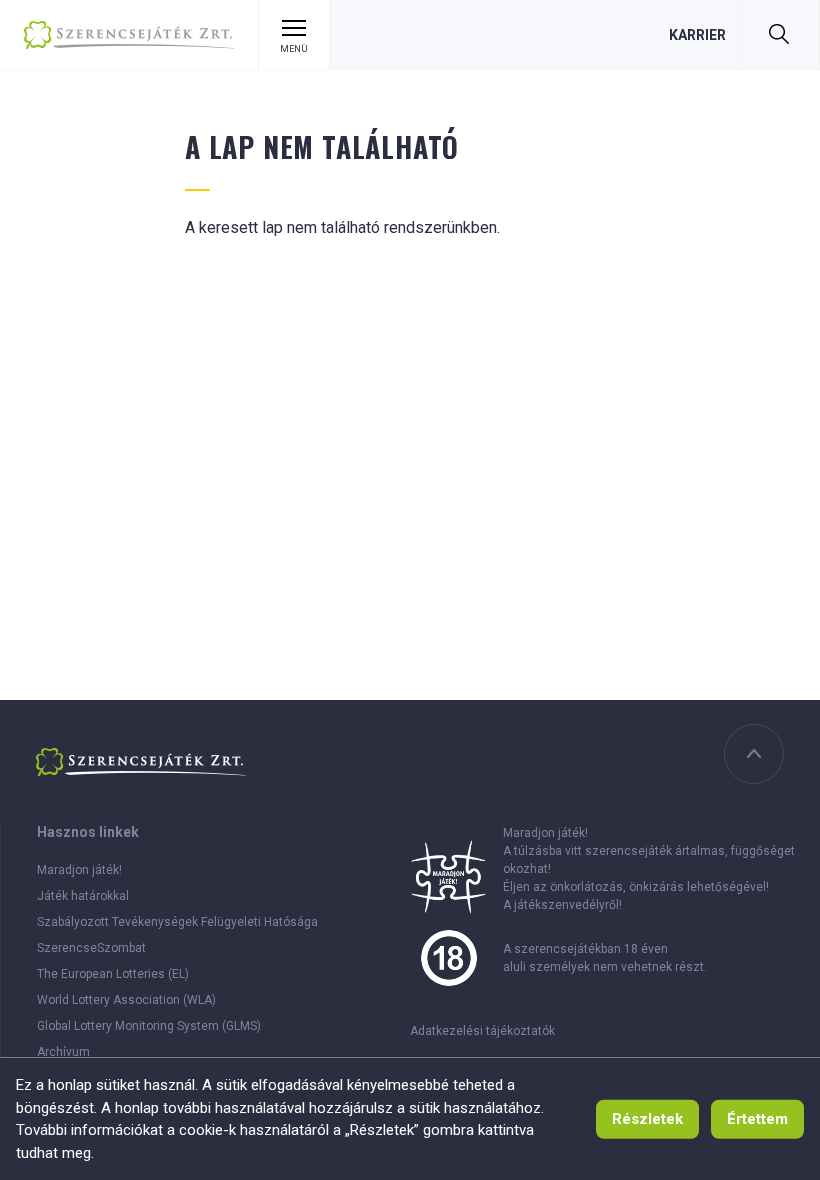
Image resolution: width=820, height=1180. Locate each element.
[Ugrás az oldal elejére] (754, 754)
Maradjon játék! (79, 870)
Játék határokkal (83, 896)
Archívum (63, 1052)
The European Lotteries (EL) (113, 974)
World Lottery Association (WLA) (126, 1000)
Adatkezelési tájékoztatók (482, 1031)
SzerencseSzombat (91, 948)
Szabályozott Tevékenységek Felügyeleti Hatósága (177, 922)
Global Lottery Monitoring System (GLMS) (149, 1026)
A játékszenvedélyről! (562, 905)
